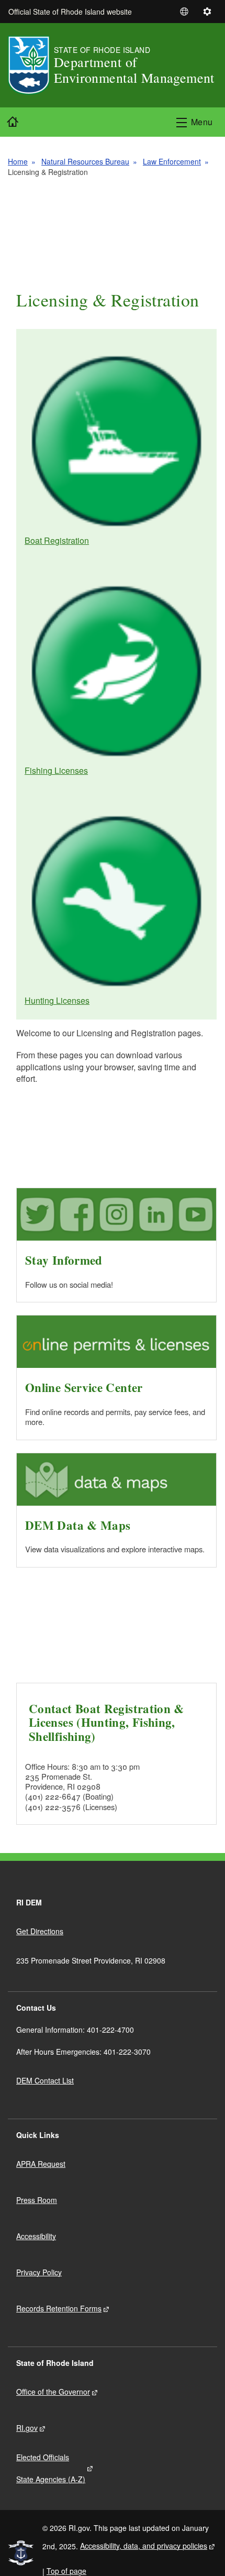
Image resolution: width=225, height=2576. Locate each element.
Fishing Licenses (56, 770)
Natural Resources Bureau (85, 161)
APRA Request (41, 2164)
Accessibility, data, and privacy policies (144, 2546)
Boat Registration (57, 540)
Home (18, 161)
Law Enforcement (172, 161)
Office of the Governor (53, 2392)
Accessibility (36, 2236)
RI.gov (27, 2428)
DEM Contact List (45, 2080)
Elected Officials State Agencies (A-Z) (51, 2468)
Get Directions (40, 1931)
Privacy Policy (39, 2272)
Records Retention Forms (59, 2308)
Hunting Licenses (57, 1000)
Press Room (37, 2200)
